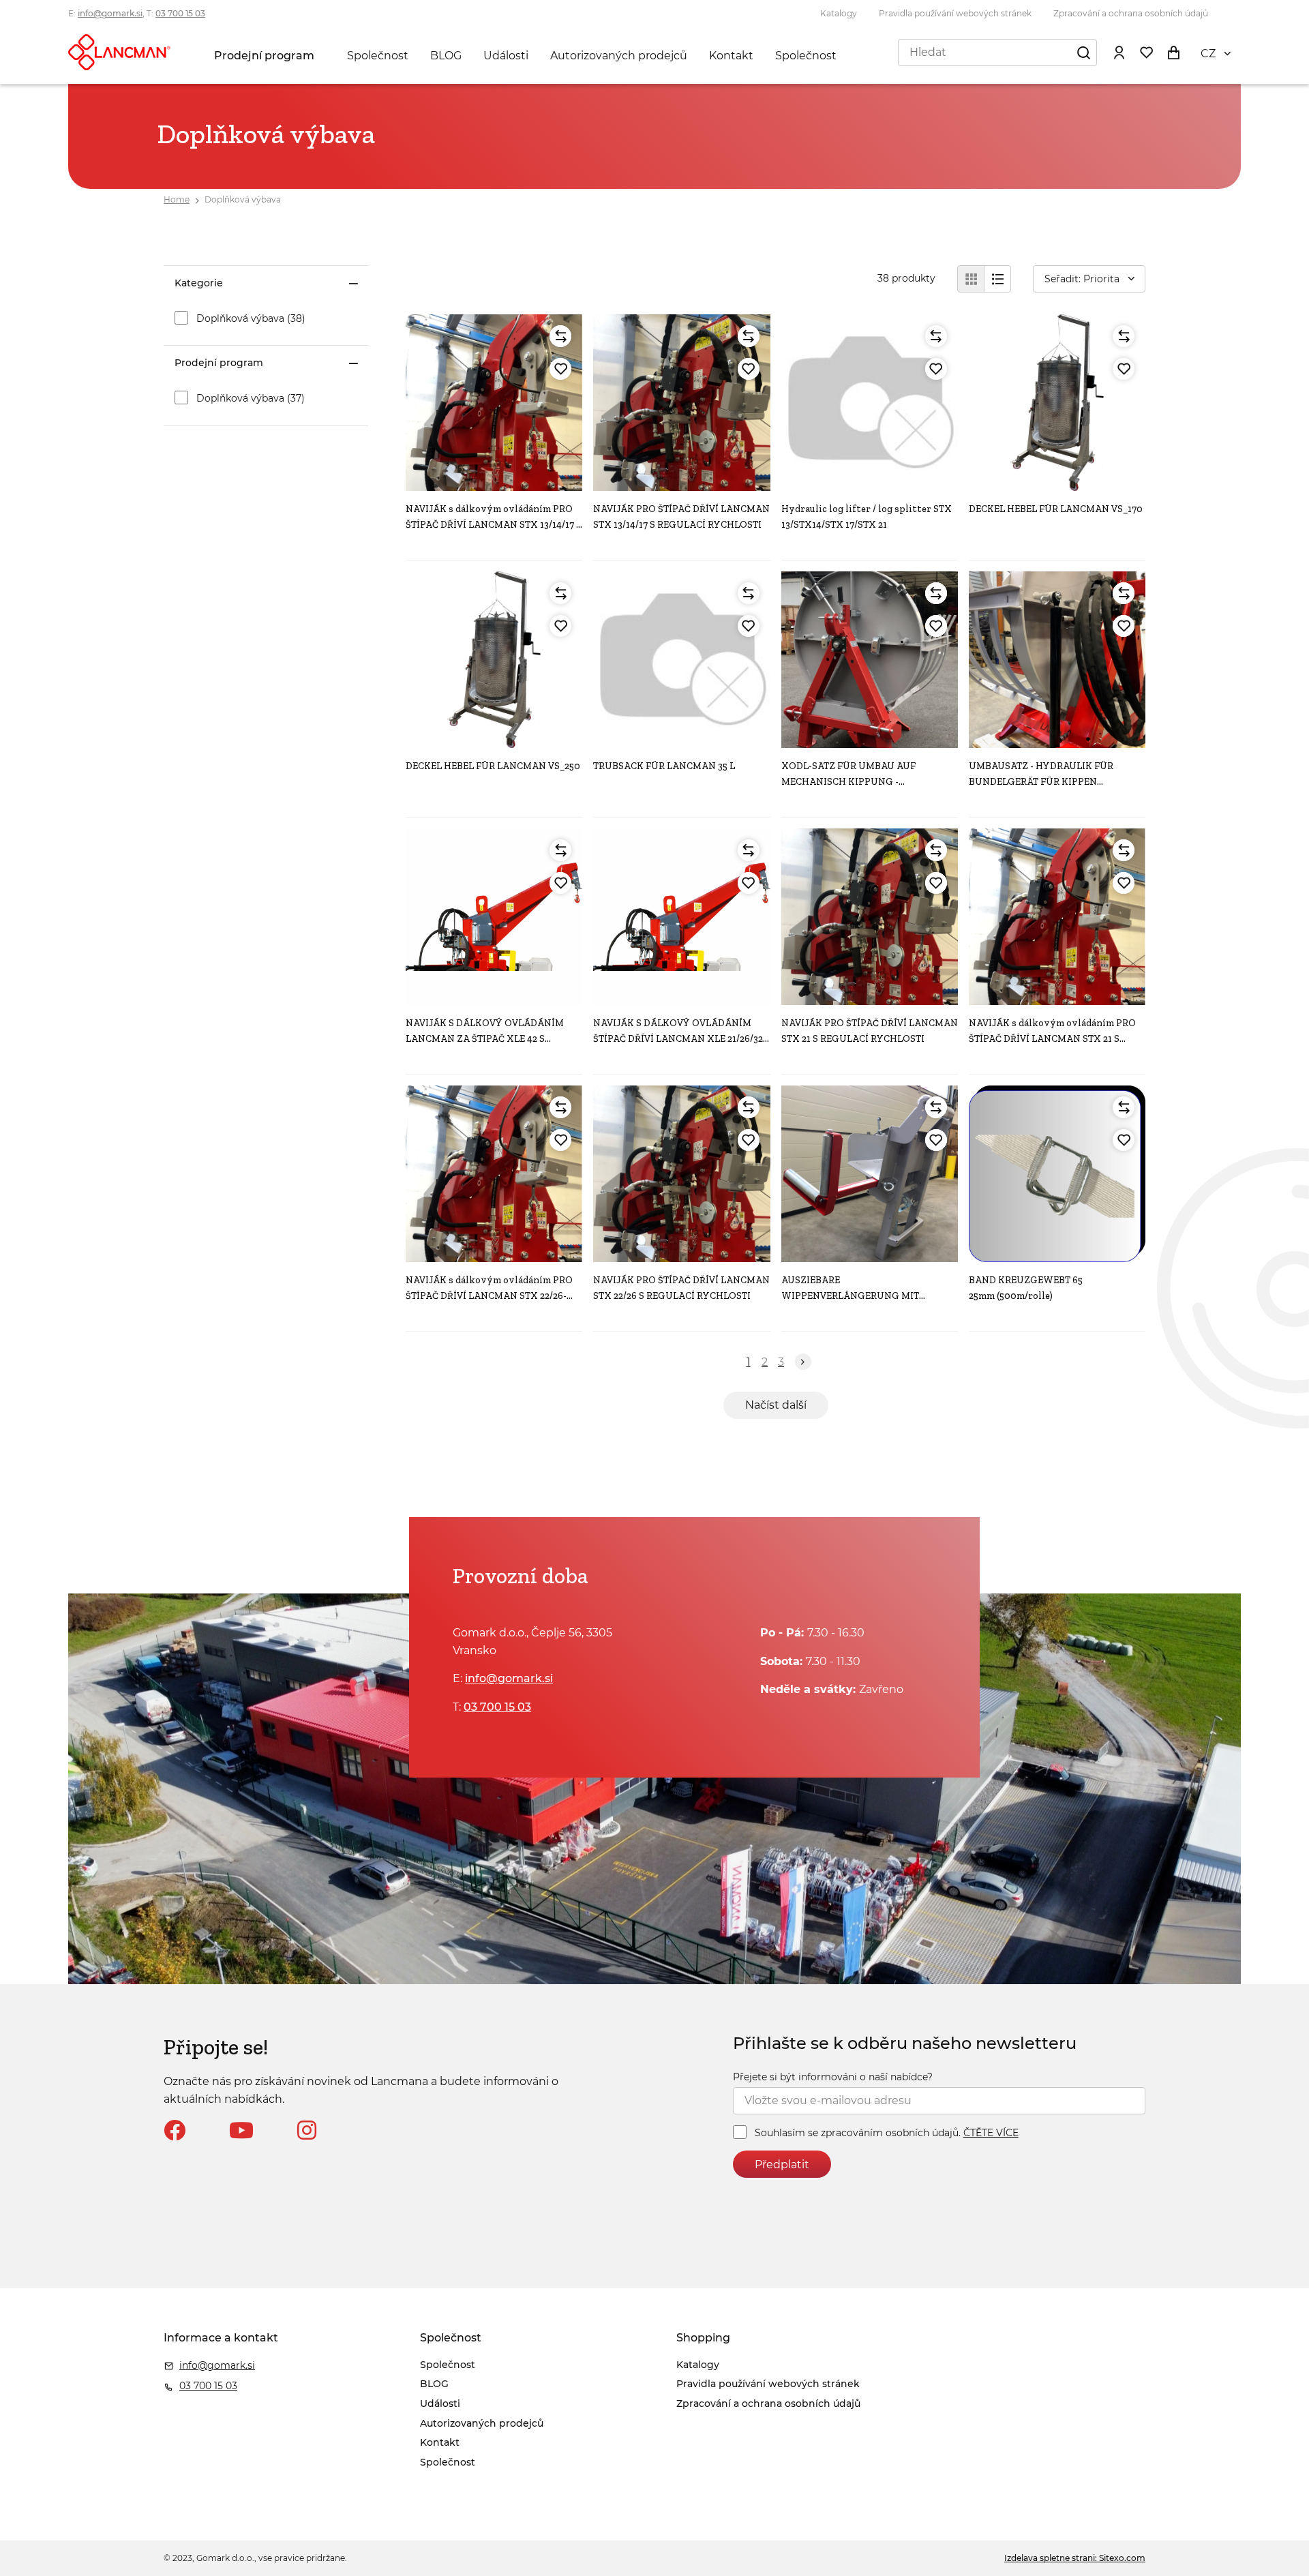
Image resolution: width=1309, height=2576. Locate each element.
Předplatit (782, 2165)
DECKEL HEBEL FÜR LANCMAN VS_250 (493, 766)
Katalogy (839, 13)
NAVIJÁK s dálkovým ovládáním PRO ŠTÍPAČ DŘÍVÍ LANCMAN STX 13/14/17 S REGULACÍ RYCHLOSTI (494, 524)
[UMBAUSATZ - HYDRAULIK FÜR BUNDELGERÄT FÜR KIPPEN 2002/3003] (1057, 660)
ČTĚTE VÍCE (991, 2133)
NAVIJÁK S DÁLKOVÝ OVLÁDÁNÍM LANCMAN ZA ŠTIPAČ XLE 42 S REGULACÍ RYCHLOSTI (485, 1038)
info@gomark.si (110, 13)
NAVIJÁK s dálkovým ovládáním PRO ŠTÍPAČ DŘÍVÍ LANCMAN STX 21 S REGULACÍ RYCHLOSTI (1052, 1038)
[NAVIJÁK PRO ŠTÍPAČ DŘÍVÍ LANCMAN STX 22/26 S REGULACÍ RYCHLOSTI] (681, 1174)
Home (177, 199)
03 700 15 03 (180, 13)
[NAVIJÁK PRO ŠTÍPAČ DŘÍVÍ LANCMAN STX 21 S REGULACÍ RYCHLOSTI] (870, 917)
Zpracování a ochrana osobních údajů (1131, 13)
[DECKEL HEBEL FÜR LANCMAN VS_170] (1057, 403)
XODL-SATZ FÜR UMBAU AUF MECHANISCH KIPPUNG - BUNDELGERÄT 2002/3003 (848, 781)
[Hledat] (1083, 52)
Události (506, 56)
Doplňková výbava (243, 199)
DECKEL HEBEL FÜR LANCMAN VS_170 (1056, 509)
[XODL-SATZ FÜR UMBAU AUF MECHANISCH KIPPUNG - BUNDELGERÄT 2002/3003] (870, 660)
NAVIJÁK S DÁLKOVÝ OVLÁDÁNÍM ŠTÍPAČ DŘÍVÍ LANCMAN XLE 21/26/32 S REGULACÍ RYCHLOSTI (678, 1038)
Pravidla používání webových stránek (955, 13)
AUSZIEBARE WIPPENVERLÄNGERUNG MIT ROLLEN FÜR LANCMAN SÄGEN (854, 1296)
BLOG (446, 56)
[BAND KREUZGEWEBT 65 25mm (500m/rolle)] (1057, 1174)
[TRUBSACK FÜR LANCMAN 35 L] (681, 660)
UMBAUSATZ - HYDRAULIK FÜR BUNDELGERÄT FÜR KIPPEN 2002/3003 (1041, 781)
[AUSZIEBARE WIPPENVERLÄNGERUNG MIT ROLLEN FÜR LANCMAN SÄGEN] (870, 1174)
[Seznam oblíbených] (1146, 52)
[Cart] (1173, 52)
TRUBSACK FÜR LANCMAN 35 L (664, 766)
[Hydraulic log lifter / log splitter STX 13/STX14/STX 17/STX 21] (870, 403)
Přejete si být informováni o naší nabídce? (833, 2077)
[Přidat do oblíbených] (560, 369)
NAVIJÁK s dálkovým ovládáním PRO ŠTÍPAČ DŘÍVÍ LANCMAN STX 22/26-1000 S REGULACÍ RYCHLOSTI (489, 1296)
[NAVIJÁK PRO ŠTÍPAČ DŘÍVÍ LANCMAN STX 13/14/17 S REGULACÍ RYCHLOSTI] (681, 403)
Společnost (378, 56)
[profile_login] (1119, 52)
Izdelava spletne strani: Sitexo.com (1075, 2558)
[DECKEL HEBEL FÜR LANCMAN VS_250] (494, 660)
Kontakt (731, 56)
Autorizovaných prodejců (619, 56)
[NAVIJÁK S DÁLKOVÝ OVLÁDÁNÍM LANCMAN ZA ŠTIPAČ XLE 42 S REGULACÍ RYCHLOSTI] (494, 917)
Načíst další (776, 1405)
